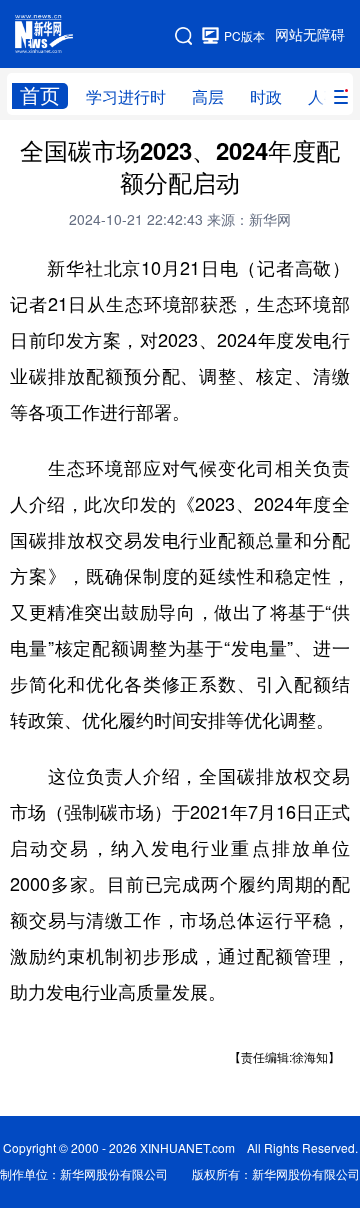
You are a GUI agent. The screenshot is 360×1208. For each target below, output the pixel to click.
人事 (324, 97)
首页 (40, 95)
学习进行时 (126, 97)
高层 (208, 97)
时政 (266, 97)
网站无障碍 (310, 35)
